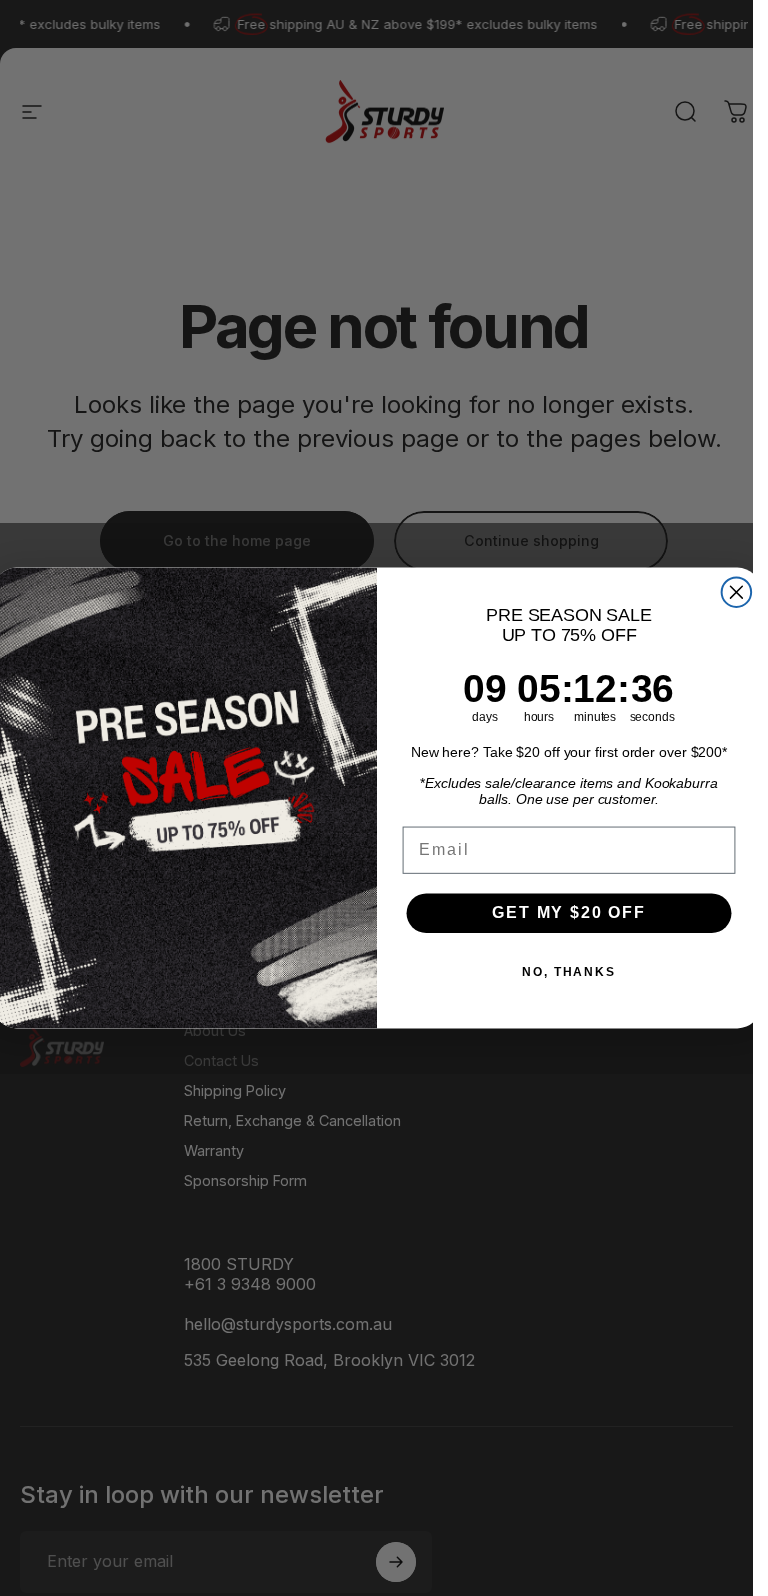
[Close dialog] (736, 592)
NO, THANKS (569, 972)
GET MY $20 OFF (569, 912)
